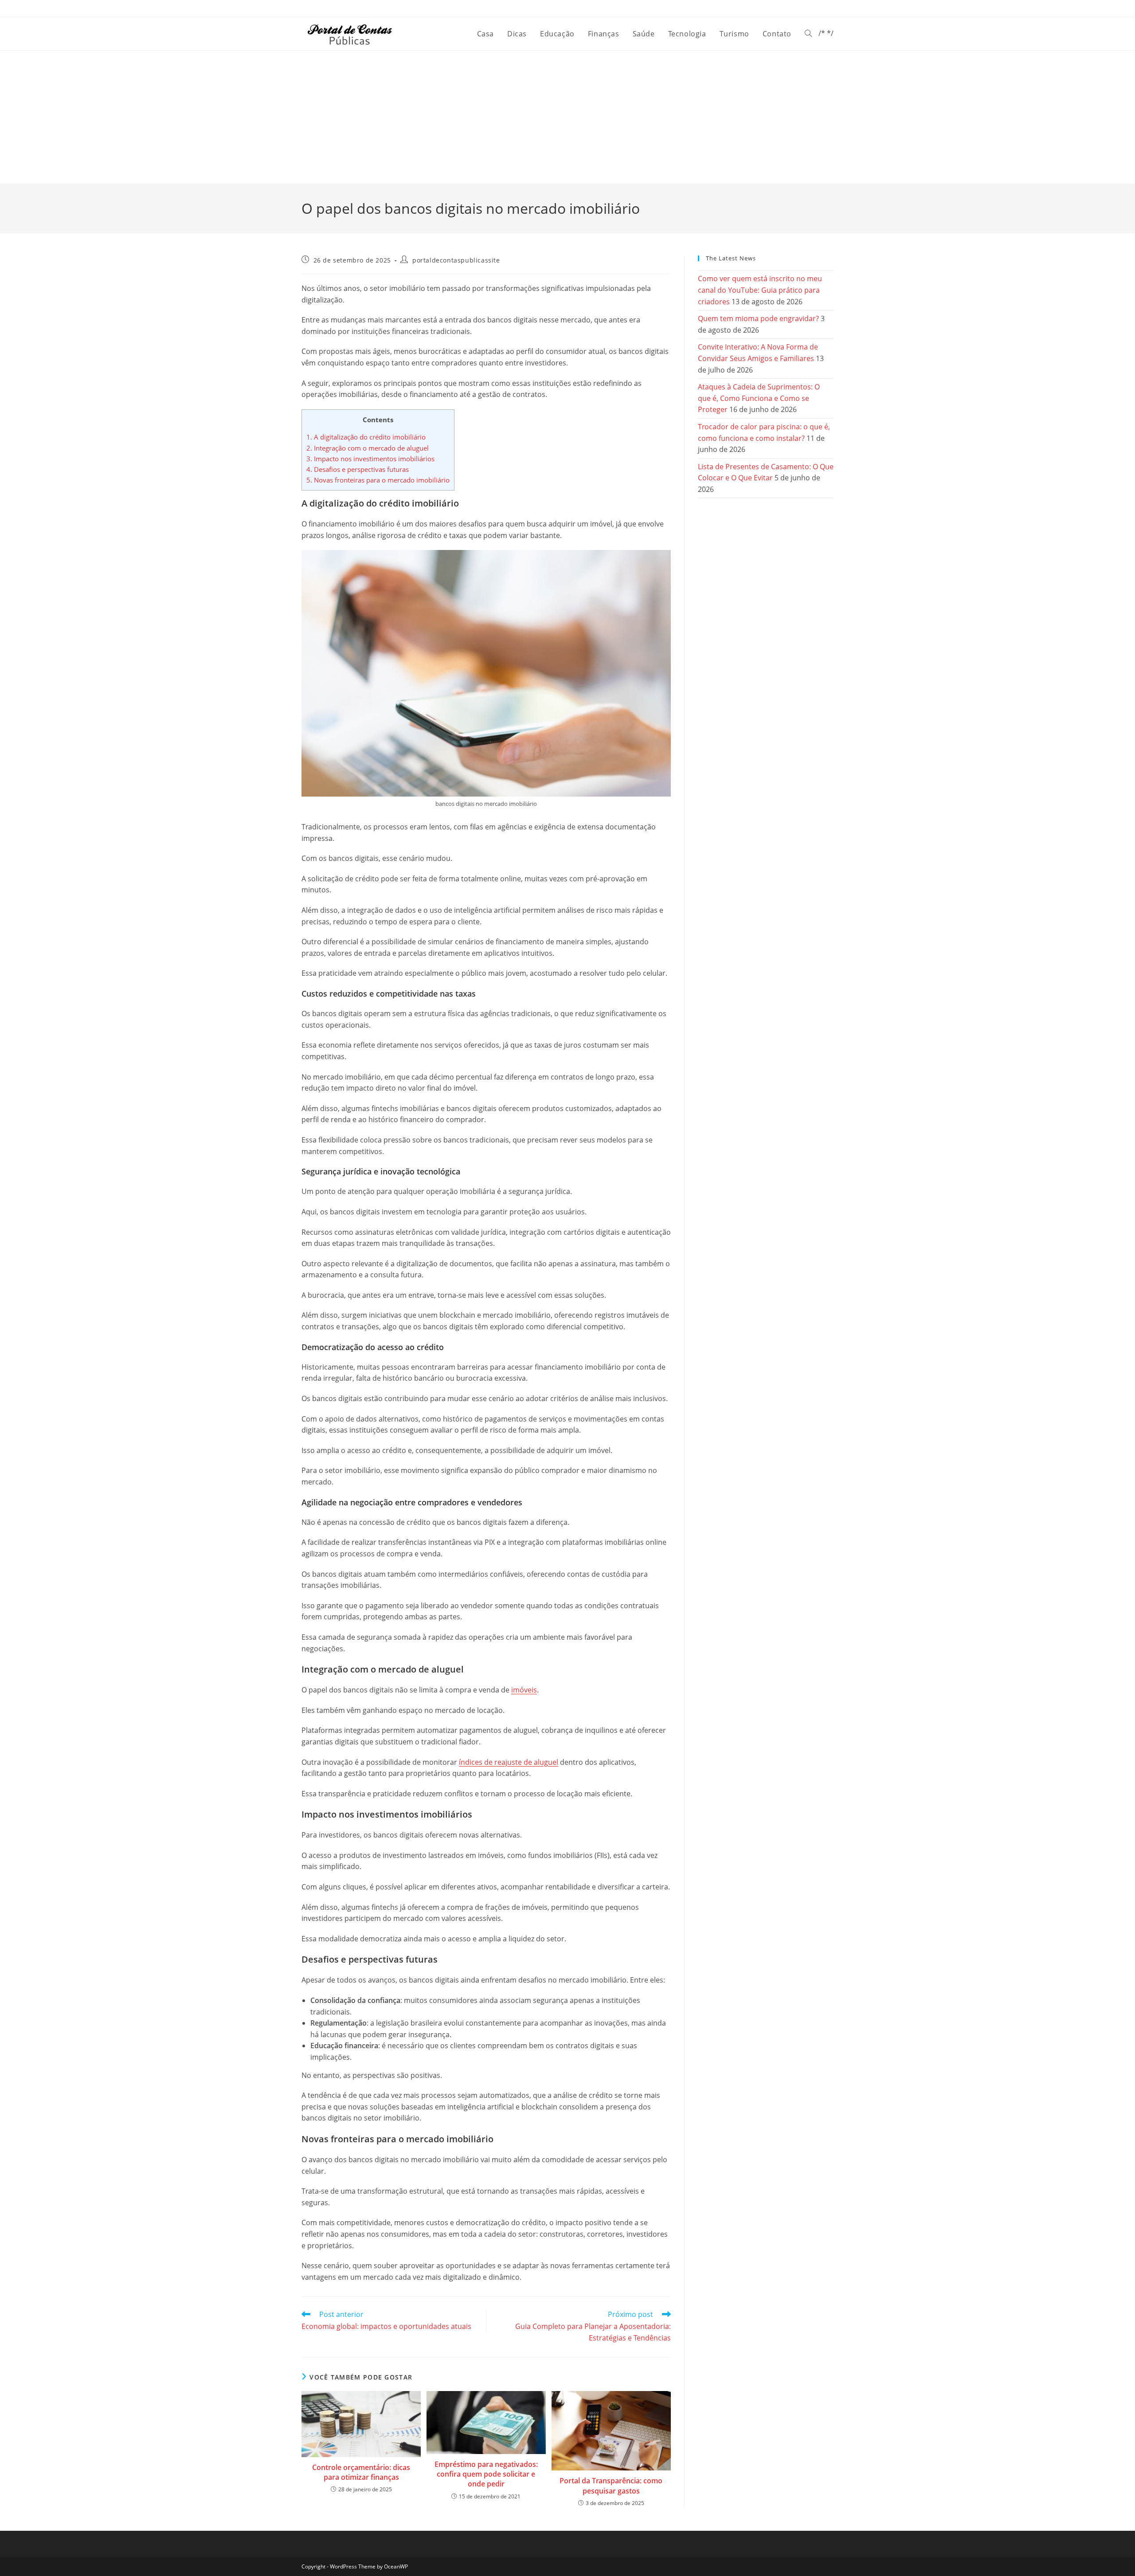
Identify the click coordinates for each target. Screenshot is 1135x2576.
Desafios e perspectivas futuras (358, 469)
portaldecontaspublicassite (456, 260)
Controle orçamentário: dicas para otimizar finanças (361, 2472)
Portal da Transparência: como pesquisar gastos (611, 2486)
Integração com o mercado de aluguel (368, 448)
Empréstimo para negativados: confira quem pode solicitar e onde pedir (486, 2474)
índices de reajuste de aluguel (509, 1762)
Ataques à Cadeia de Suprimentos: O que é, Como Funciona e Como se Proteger (759, 398)
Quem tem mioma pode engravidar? (758, 318)
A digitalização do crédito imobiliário (366, 437)
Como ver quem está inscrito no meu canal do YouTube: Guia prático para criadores (760, 290)
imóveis (524, 1690)
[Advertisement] (567, 117)
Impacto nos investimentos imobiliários (370, 459)
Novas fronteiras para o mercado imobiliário (378, 480)
